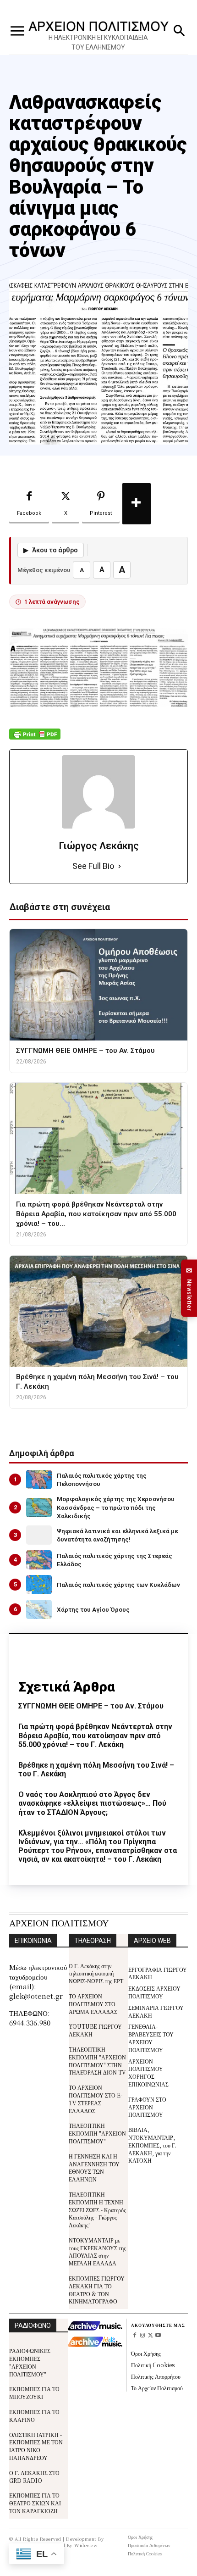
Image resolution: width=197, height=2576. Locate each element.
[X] (150, 2336)
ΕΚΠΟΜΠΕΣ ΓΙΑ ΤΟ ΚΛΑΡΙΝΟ (34, 2415)
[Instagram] (143, 2336)
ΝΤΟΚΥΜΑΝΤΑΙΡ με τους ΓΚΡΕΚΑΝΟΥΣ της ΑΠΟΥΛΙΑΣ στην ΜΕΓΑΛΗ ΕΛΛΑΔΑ (97, 2251)
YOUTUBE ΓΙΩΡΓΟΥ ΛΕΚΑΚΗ (95, 2030)
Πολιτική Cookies (153, 2365)
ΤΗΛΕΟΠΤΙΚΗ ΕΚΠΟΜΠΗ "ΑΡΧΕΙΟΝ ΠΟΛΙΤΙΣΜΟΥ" (97, 2133)
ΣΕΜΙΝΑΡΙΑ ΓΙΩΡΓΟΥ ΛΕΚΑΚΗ (156, 2011)
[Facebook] (135, 2336)
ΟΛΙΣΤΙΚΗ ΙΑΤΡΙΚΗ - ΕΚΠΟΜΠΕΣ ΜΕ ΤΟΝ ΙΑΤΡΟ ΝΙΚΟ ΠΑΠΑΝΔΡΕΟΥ (36, 2446)
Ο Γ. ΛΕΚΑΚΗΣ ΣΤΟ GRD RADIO (34, 2476)
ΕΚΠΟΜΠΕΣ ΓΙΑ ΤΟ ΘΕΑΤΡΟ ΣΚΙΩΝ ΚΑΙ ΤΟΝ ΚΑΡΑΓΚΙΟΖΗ (35, 2503)
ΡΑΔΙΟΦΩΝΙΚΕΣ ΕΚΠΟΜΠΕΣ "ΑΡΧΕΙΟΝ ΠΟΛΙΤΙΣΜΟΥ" (30, 2362)
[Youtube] (158, 2336)
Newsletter (189, 1288)
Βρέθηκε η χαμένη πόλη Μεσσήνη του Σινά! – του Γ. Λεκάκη (96, 1769)
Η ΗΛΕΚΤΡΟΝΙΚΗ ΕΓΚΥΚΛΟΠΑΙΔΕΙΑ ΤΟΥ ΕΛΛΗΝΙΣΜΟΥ (98, 42)
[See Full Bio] (120, 866)
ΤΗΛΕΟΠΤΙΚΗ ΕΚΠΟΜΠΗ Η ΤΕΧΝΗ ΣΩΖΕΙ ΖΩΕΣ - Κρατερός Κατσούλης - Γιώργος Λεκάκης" (97, 2209)
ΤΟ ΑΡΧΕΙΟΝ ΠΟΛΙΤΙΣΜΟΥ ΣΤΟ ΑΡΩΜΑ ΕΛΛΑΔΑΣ (93, 2004)
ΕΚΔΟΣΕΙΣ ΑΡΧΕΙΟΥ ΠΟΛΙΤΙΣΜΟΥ (154, 1992)
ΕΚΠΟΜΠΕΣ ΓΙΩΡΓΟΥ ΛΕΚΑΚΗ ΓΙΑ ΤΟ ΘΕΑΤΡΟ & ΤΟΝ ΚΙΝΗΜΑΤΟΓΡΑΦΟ (97, 2289)
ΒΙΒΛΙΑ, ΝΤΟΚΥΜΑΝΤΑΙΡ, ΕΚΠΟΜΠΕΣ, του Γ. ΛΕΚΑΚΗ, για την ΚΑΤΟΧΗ (152, 2145)
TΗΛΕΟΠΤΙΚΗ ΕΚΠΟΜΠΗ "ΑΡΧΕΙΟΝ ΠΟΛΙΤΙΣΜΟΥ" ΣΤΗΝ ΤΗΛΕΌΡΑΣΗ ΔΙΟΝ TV (97, 2061)
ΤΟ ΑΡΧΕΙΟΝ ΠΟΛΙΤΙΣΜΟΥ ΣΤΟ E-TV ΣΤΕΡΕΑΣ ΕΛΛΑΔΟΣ (96, 2099)
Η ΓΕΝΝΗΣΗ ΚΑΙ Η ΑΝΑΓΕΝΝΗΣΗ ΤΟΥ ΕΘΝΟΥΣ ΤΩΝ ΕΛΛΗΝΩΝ (94, 2167)
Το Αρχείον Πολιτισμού (157, 2388)
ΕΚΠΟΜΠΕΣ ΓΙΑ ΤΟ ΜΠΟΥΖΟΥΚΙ (34, 2392)
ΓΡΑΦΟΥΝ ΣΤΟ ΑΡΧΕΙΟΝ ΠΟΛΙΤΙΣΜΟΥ (147, 2107)
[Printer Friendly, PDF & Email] (35, 739)
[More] (137, 504)
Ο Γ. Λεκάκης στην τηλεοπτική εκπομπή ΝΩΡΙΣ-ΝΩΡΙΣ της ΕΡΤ (96, 1973)
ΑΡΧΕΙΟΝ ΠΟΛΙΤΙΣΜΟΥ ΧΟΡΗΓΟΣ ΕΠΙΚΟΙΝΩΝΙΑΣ (148, 2072)
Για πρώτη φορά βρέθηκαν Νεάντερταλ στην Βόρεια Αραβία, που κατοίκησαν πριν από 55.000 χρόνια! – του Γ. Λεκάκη (95, 1735)
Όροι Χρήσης (146, 2353)
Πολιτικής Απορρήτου (156, 2376)
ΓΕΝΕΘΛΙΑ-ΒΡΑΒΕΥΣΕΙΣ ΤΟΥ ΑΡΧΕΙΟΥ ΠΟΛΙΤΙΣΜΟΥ (151, 2038)
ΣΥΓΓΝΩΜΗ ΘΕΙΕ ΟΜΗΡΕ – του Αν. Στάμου (91, 1706)
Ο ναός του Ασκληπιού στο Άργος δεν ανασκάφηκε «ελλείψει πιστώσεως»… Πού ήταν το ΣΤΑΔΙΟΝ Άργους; (92, 1803)
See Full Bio (93, 866)
